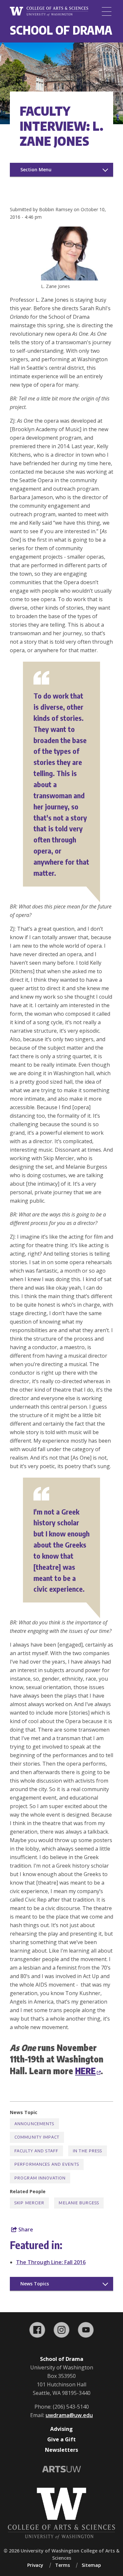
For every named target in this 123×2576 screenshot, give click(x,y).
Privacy (35, 2565)
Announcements (34, 2124)
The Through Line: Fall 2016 (51, 2262)
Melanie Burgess (79, 2203)
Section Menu (36, 169)
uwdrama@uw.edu (69, 2415)
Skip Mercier (29, 2203)
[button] (77, 279)
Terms (62, 2565)
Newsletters (61, 2450)
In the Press (87, 2151)
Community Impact (37, 2137)
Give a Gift (61, 2439)
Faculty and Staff (36, 2151)
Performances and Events (47, 2164)
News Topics (35, 2284)
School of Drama (61, 30)
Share (25, 2229)
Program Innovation (40, 2178)
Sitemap (91, 2565)
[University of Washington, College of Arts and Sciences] (49, 12)
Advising (61, 2429)
